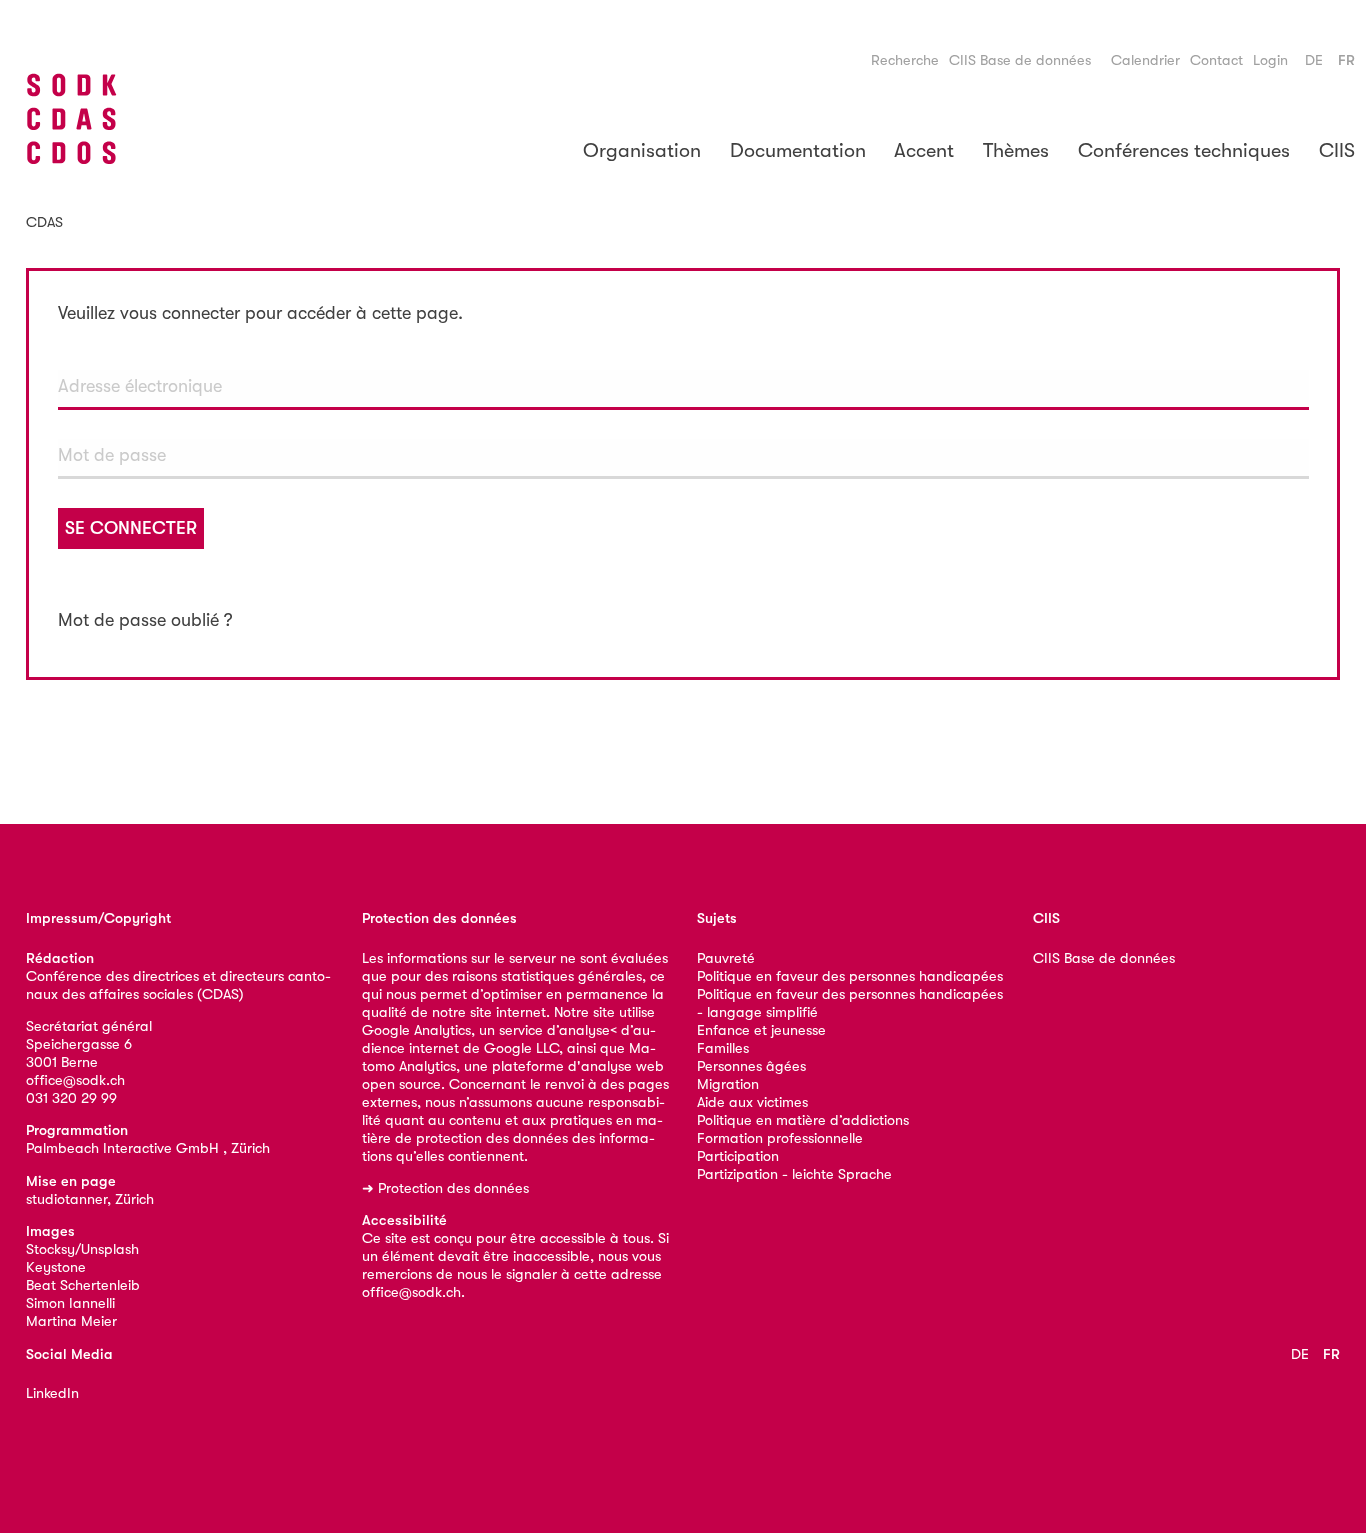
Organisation (642, 150)
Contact (1216, 60)
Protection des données (453, 1188)
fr (1346, 60)
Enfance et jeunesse (761, 1030)
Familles (723, 1048)
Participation (738, 1156)
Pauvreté (726, 958)
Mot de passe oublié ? (145, 620)
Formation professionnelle (780, 1138)
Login (1270, 60)
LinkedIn (52, 1393)
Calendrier (1145, 60)
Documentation (798, 150)
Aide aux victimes (752, 1102)
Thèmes (1016, 150)
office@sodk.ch (75, 1080)
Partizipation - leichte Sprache (794, 1174)
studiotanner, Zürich (90, 1199)
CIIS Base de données (1020, 60)
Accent (924, 150)
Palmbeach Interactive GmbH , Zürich (148, 1148)
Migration (728, 1084)
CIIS (1337, 150)
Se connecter (131, 528)
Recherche (905, 60)
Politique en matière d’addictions (803, 1120)
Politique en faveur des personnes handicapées (850, 976)
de (1314, 60)
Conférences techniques (1184, 150)
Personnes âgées (751, 1066)
